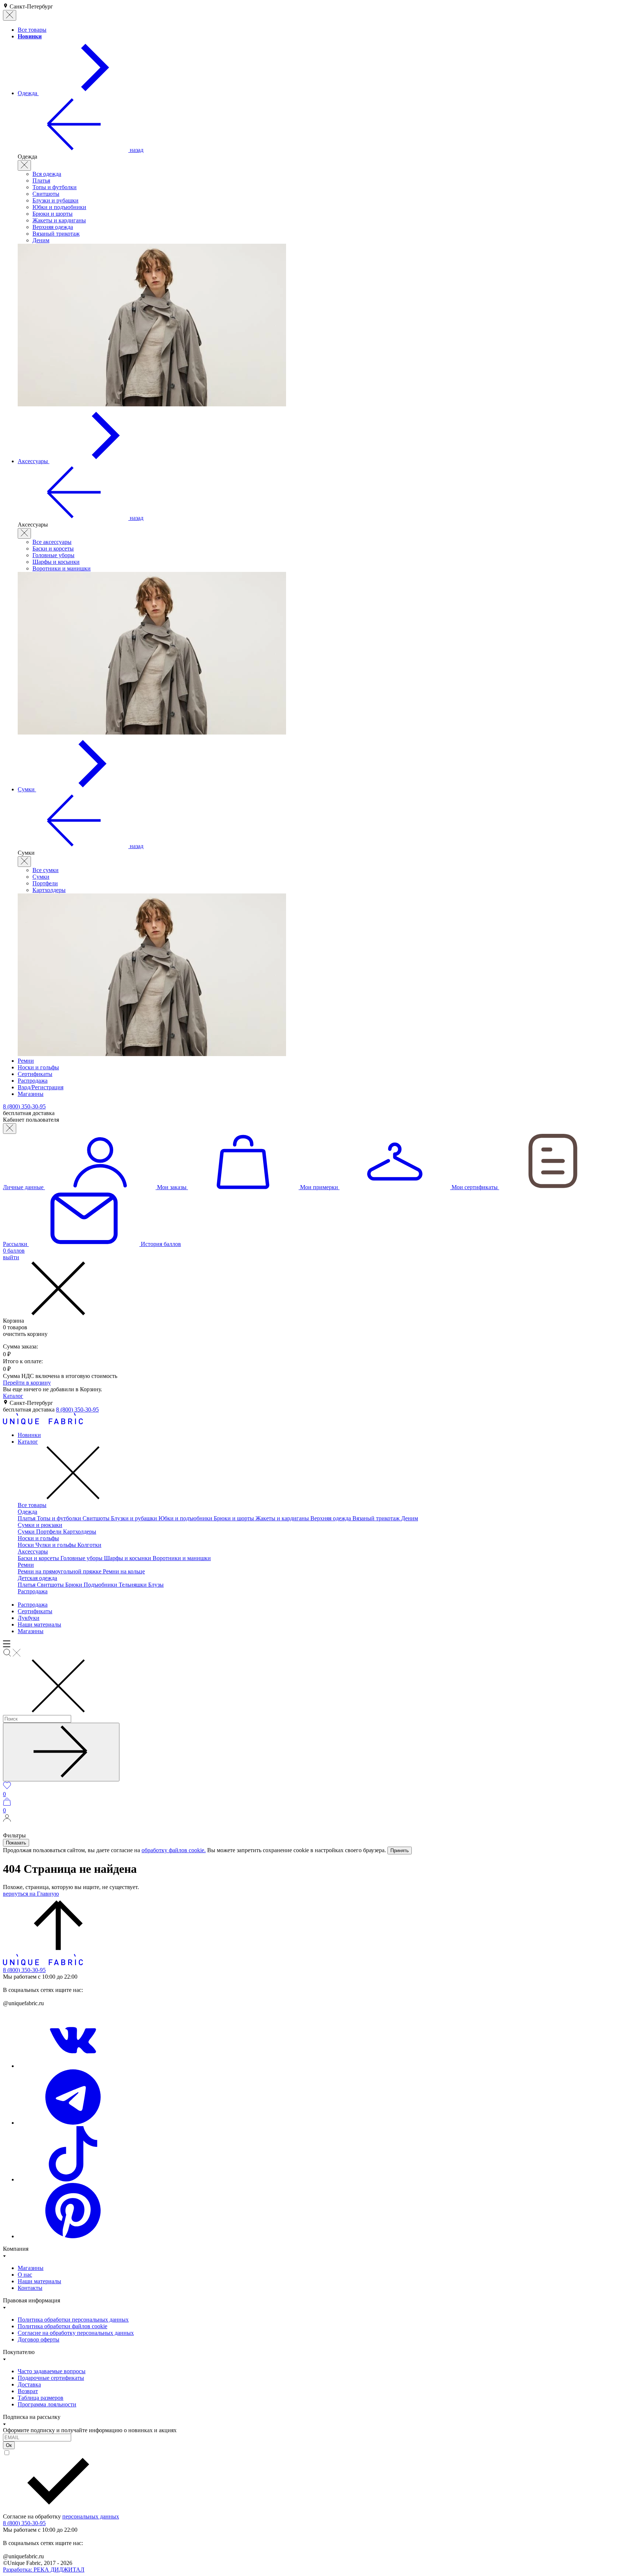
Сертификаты (35, 1611)
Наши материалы (39, 1624)
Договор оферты (39, 2339)
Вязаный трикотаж (56, 234)
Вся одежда (47, 174)
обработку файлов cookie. (174, 1850)
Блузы (156, 1585)
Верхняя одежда (53, 227)
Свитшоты (46, 194)
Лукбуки (29, 1618)
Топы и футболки (55, 187)
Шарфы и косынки (56, 562)
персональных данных (91, 2516)
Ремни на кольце (124, 1571)
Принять (400, 1851)
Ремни (26, 1565)
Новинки (29, 1435)
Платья (41, 180)
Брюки (74, 1585)
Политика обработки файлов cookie (62, 2326)
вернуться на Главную (31, 1894)
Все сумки (46, 870)
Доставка (29, 2384)
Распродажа (33, 1591)
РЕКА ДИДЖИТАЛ (44, 2570)
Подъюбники (101, 1585)
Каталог (13, 1396)
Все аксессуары (52, 542)
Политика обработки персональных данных (73, 2320)
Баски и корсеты (53, 548)
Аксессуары (33, 1551)
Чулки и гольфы (56, 1545)
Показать (16, 1843)
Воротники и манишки (62, 568)
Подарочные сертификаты (51, 2378)
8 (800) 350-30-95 (77, 1409)
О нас (25, 2275)
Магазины (31, 1631)
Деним (41, 240)
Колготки (89, 1545)
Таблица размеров (41, 2398)
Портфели (45, 883)
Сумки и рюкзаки (40, 1525)
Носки (27, 1545)
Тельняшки (133, 1585)
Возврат (28, 2391)
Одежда (27, 1512)
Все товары (32, 1505)
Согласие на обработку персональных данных (76, 2333)
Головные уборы (53, 555)
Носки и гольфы (38, 1538)
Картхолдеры (49, 890)
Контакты (30, 2288)
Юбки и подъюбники (59, 207)
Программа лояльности (47, 2404)
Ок (9, 2445)
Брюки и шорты (53, 214)
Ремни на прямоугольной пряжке (60, 1571)
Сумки (41, 877)
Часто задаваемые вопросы (52, 2371)
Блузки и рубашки (55, 200)
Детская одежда (37, 1578)
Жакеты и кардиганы (59, 220)
